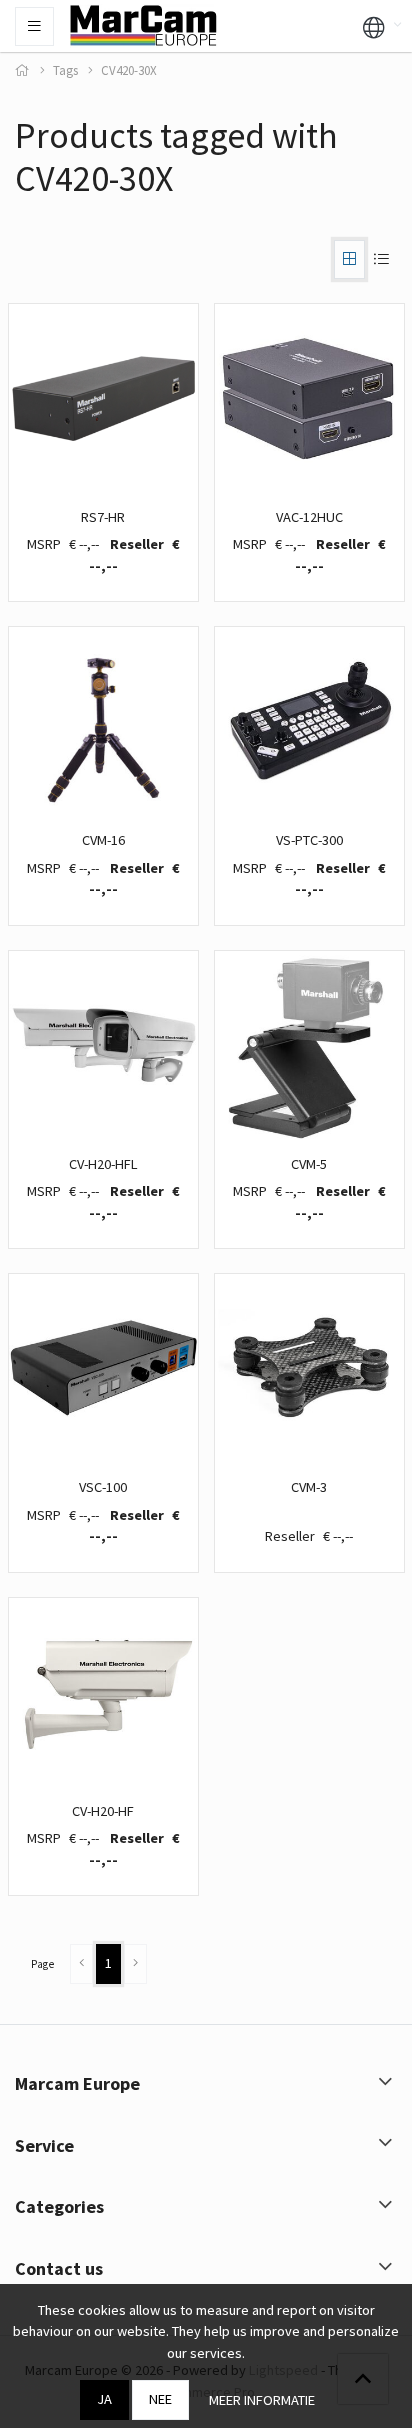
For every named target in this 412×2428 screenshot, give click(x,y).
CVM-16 (103, 840)
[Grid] (349, 259)
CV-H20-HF (103, 1811)
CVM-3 (309, 1487)
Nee (160, 2399)
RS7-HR (103, 517)
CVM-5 (309, 1164)
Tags (65, 70)
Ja (104, 2399)
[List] (381, 259)
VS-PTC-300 (309, 840)
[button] (374, 26)
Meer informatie (262, 2400)
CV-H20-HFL (103, 1164)
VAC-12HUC (309, 517)
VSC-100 (103, 1487)
